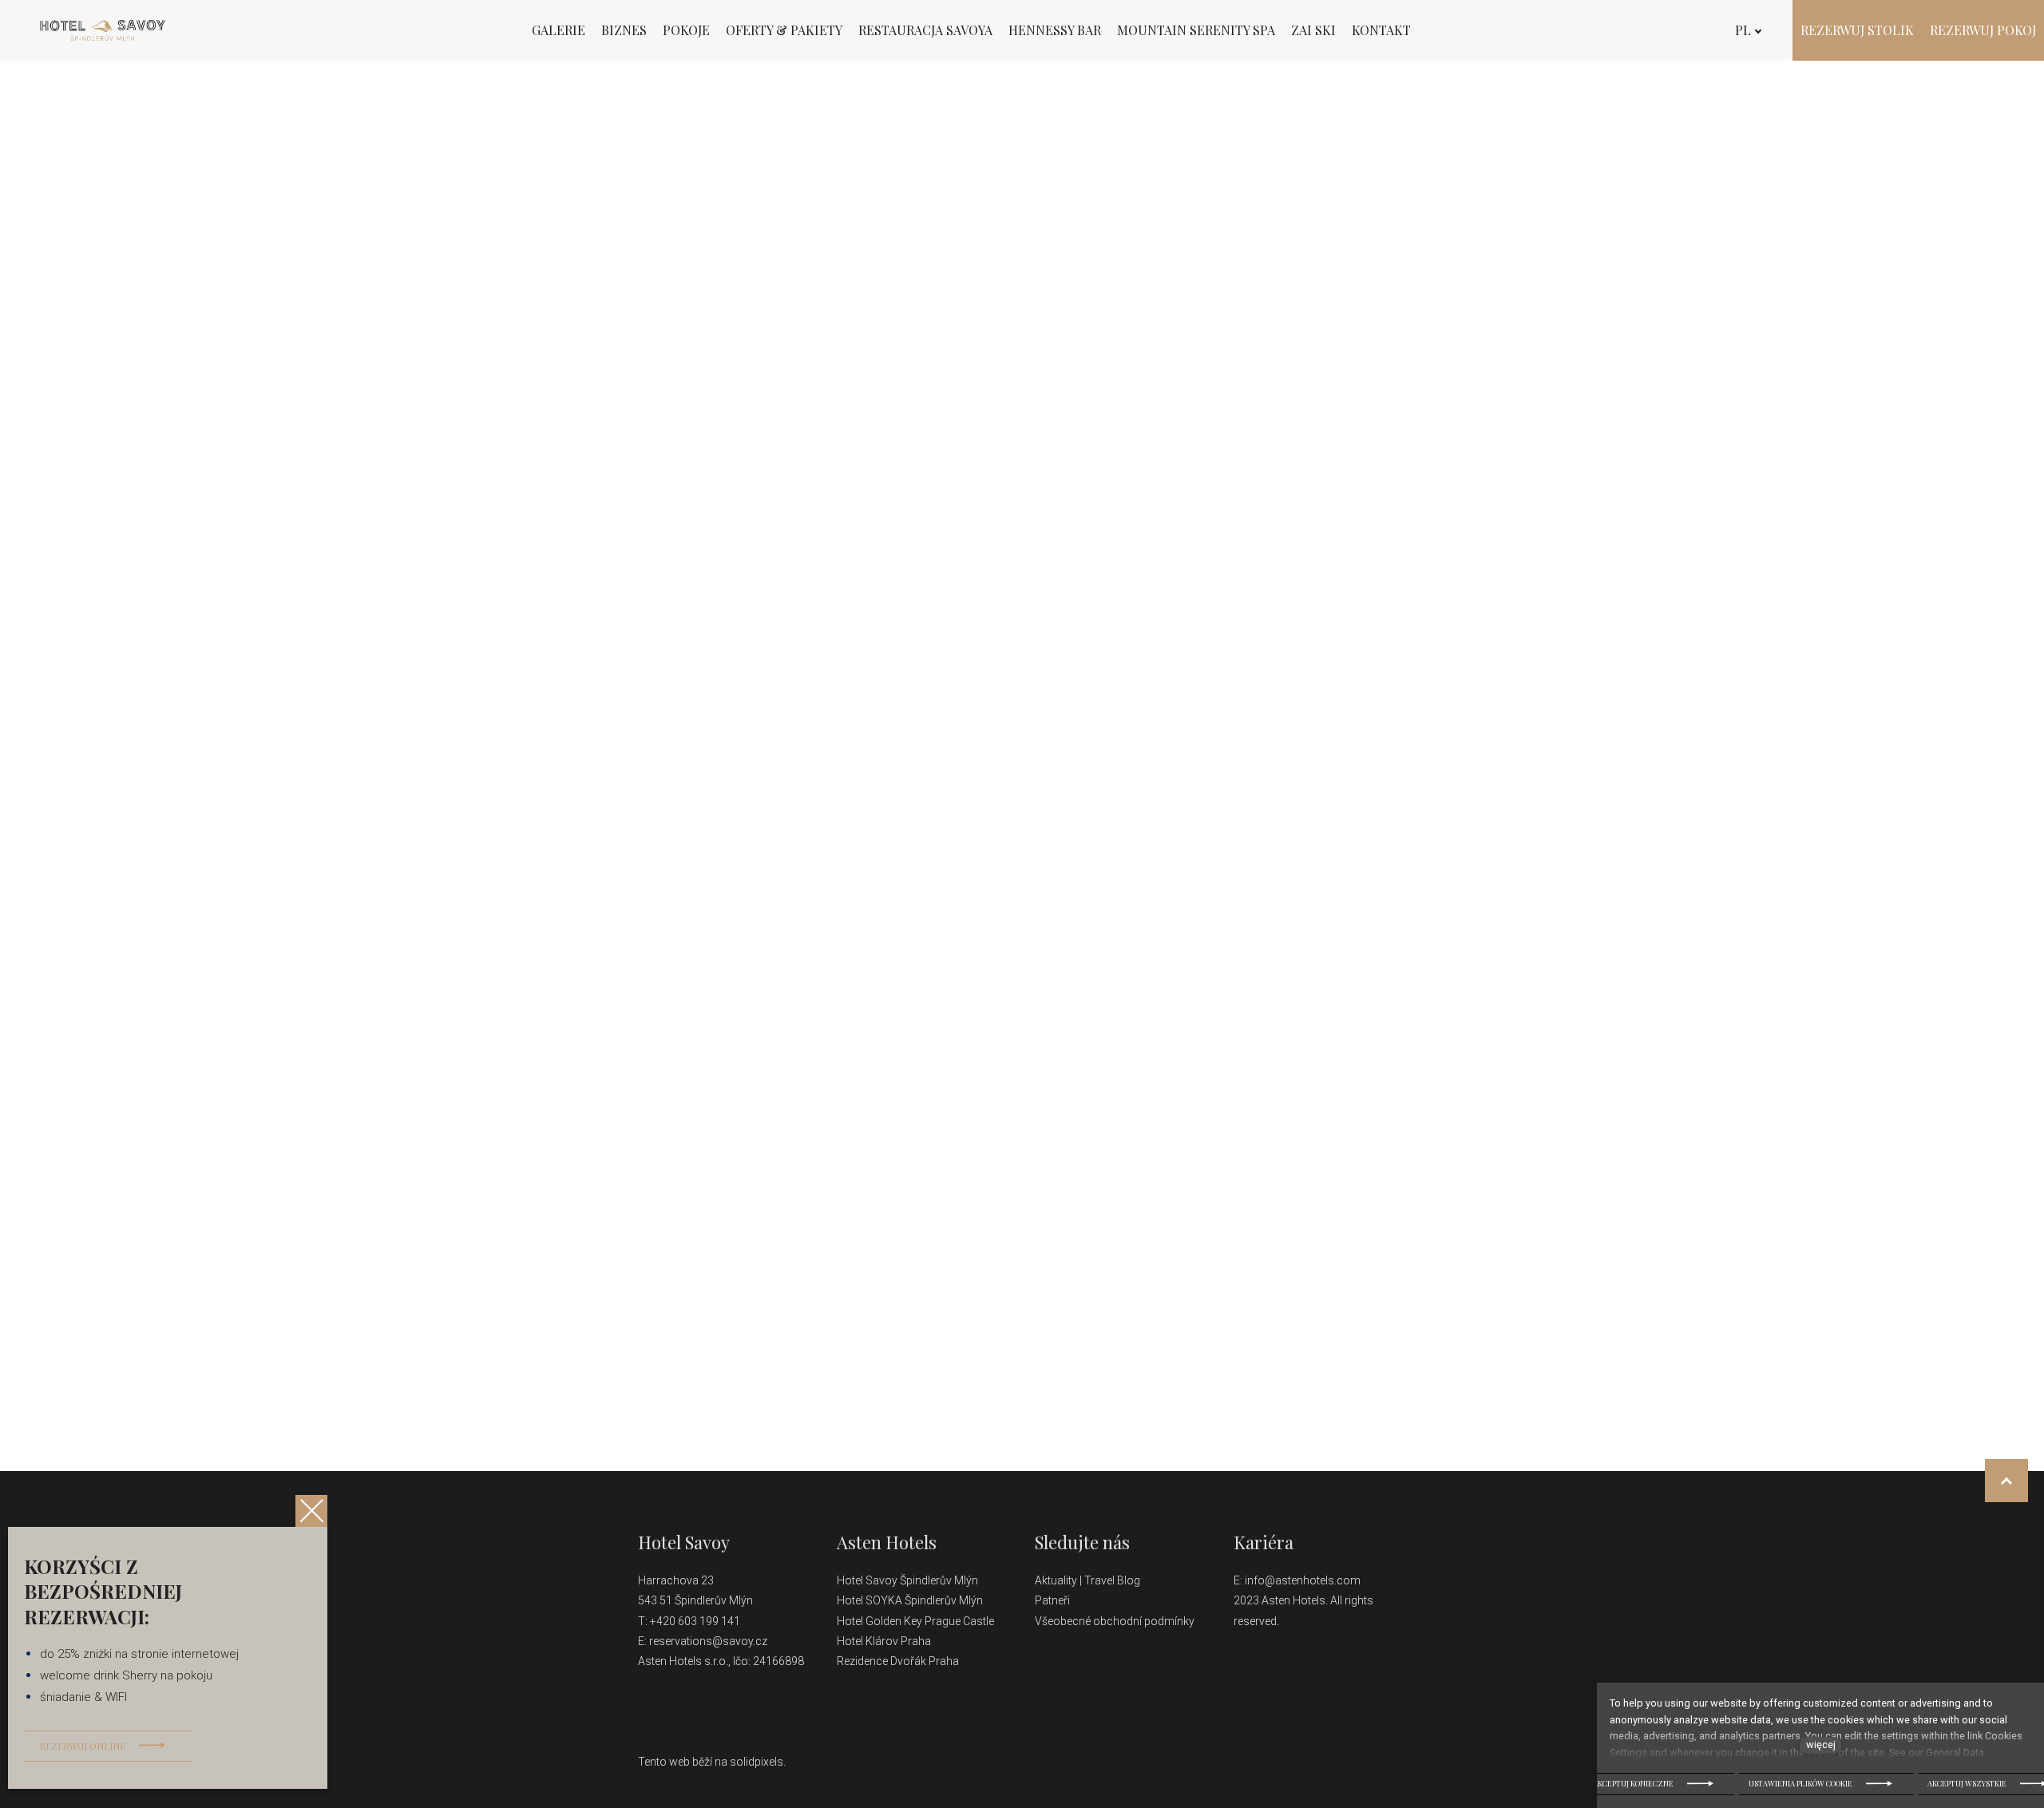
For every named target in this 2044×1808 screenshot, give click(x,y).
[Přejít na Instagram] (1079, 1700)
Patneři (1054, 1600)
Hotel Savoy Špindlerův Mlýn (909, 1580)
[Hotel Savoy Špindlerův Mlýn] (103, 30)
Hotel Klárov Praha (884, 1641)
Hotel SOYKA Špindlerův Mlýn (910, 1600)
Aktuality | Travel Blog (1089, 1580)
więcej (1821, 1745)
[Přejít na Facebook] (1041, 1700)
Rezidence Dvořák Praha (898, 1661)
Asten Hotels (887, 1542)
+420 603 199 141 (695, 1621)
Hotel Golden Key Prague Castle (915, 1621)
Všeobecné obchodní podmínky (1115, 1621)
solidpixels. (758, 1762)
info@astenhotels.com (1303, 1580)
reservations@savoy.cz (708, 1641)
